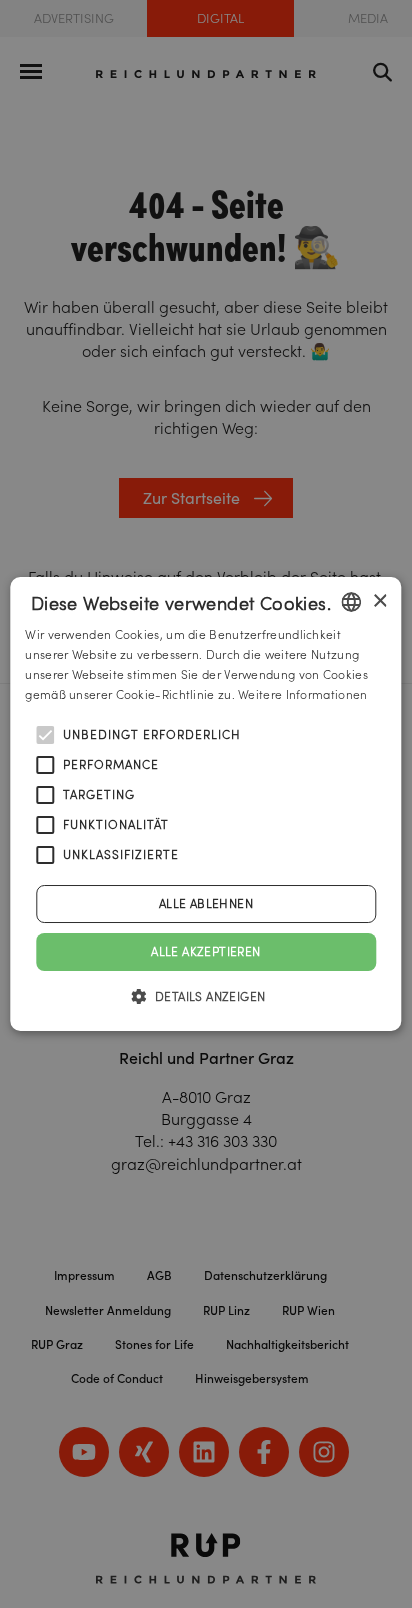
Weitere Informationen (302, 694)
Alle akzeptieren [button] (205, 951)
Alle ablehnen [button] (206, 903)
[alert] (206, 804)
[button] (206, 996)
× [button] (379, 601)
